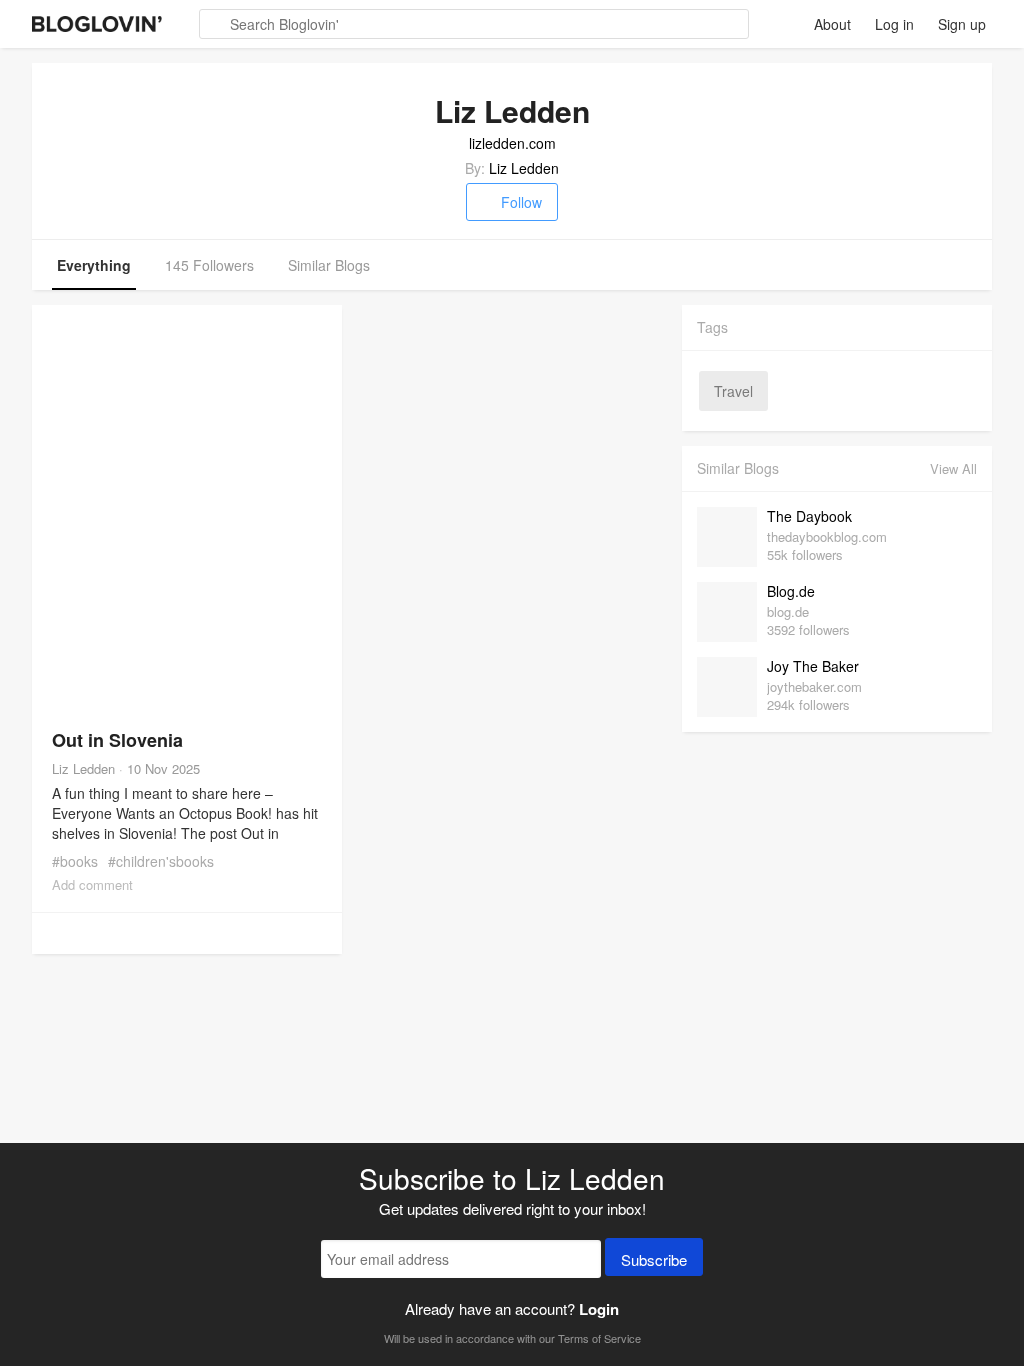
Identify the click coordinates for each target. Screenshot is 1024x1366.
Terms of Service (599, 1338)
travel (733, 391)
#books (75, 861)
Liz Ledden (524, 168)
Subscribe (654, 1259)
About (832, 24)
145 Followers (209, 265)
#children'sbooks (161, 861)
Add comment (92, 884)
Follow (521, 202)
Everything (94, 265)
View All (953, 468)
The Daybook (809, 516)
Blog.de (791, 591)
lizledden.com (512, 143)
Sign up (962, 24)
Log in (894, 24)
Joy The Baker (813, 666)
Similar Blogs (329, 265)
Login (599, 1309)
